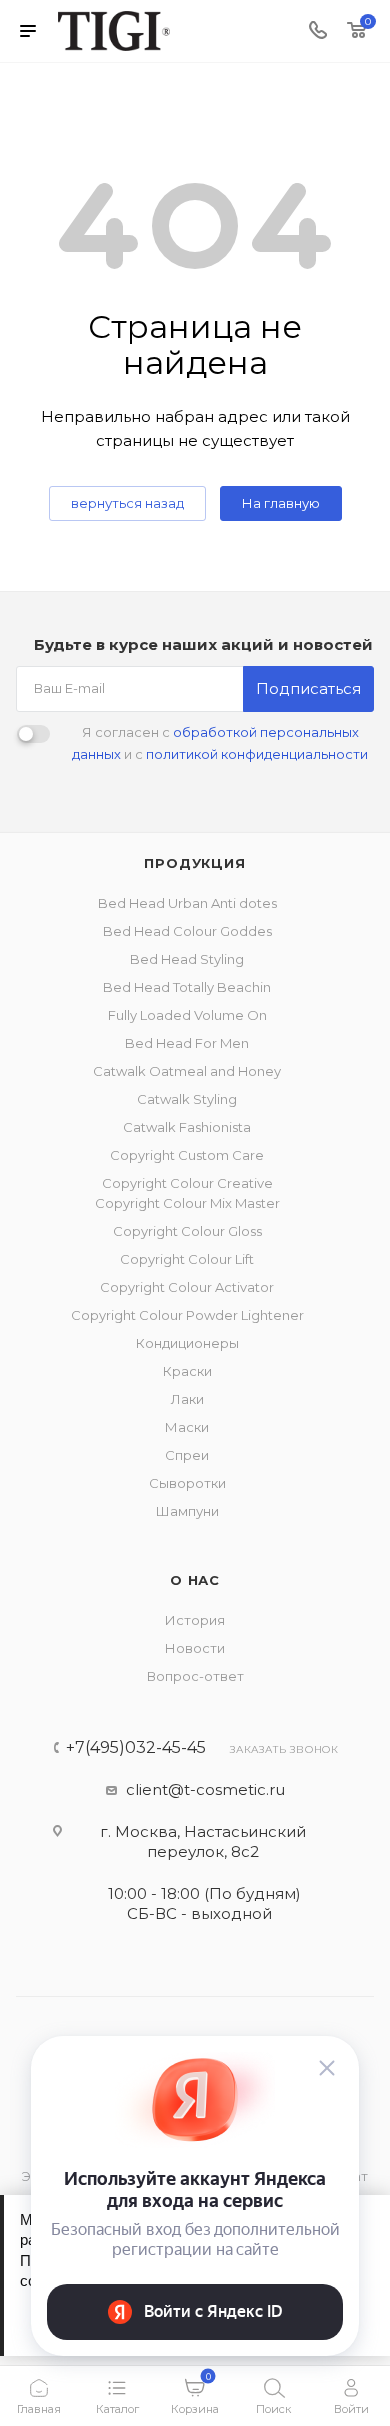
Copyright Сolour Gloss (187, 1231)
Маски (187, 1427)
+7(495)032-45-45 (136, 1748)
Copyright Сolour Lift (187, 1259)
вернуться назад (127, 503)
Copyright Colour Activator (187, 1287)
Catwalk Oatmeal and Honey (187, 1071)
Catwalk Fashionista (187, 1127)
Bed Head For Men (187, 1043)
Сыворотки (187, 1483)
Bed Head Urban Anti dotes (187, 903)
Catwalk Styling (187, 1099)
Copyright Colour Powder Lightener (187, 1315)
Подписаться (308, 688)
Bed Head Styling (187, 959)
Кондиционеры (187, 1343)
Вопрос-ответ (195, 1676)
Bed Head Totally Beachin (187, 987)
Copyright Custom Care (187, 1155)
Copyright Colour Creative (187, 1183)
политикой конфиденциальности (257, 754)
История (195, 1620)
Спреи (187, 1455)
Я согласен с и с (220, 743)
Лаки (187, 1399)
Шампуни (187, 1511)
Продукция (194, 863)
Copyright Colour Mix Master (187, 1203)
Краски (187, 1371)
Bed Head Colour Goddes (187, 931)
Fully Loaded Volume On (187, 1015)
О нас (195, 1580)
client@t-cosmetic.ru (205, 1789)
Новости (195, 1648)
